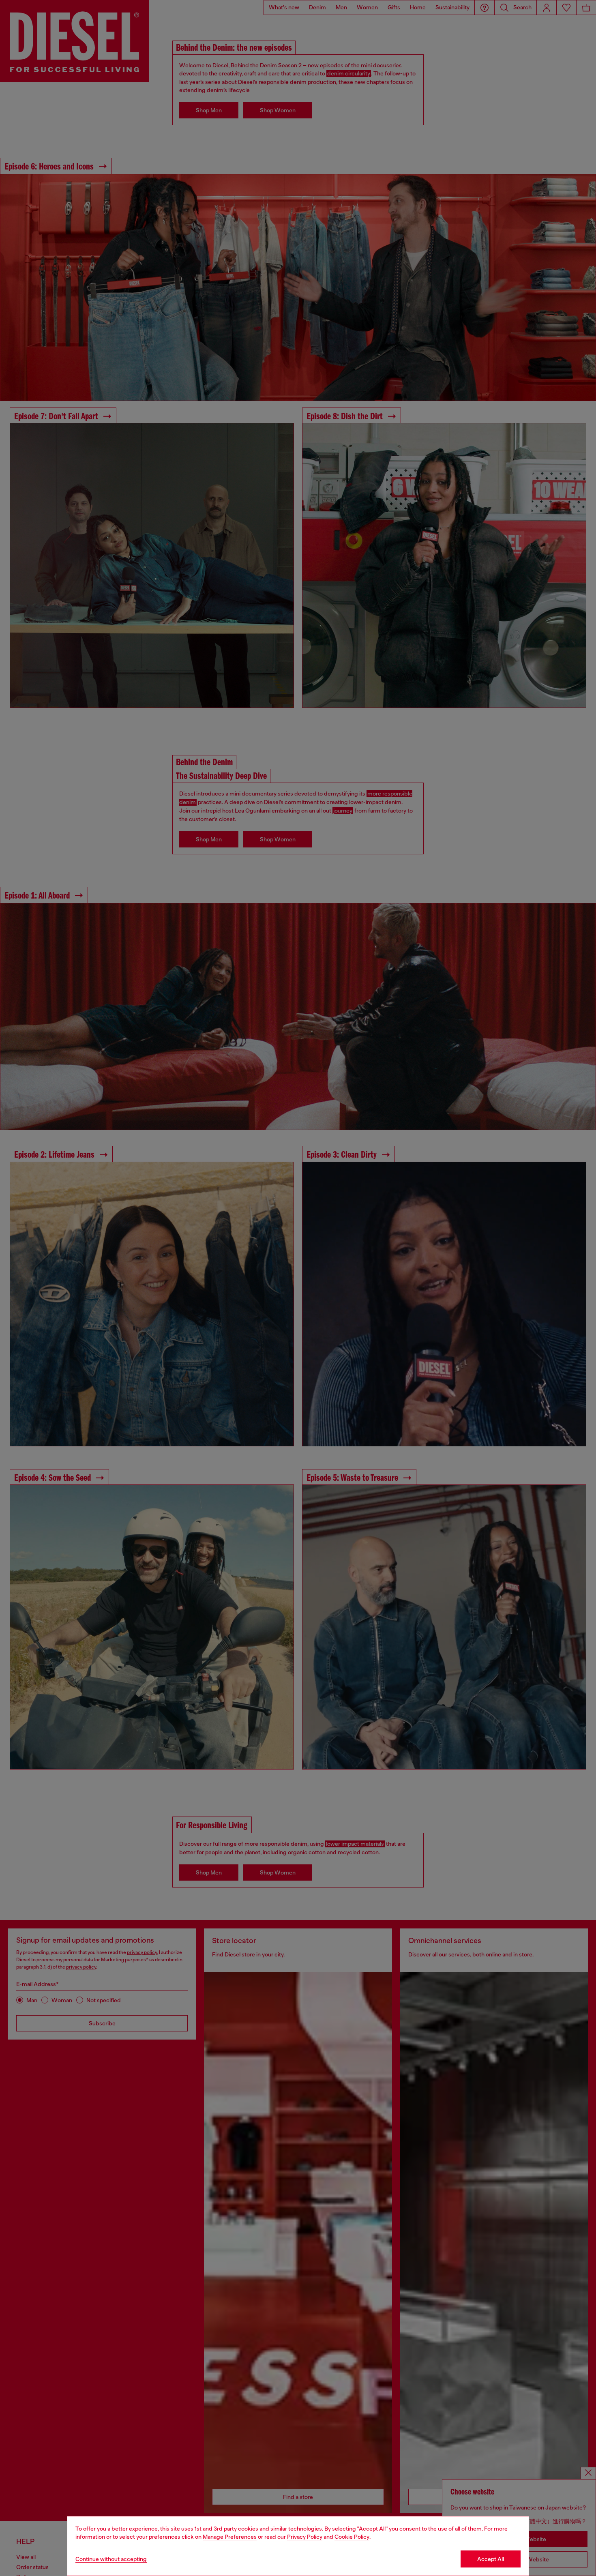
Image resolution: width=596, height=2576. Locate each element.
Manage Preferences (230, 2537)
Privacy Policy (305, 2537)
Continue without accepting (111, 2559)
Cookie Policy (352, 2537)
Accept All (491, 2559)
